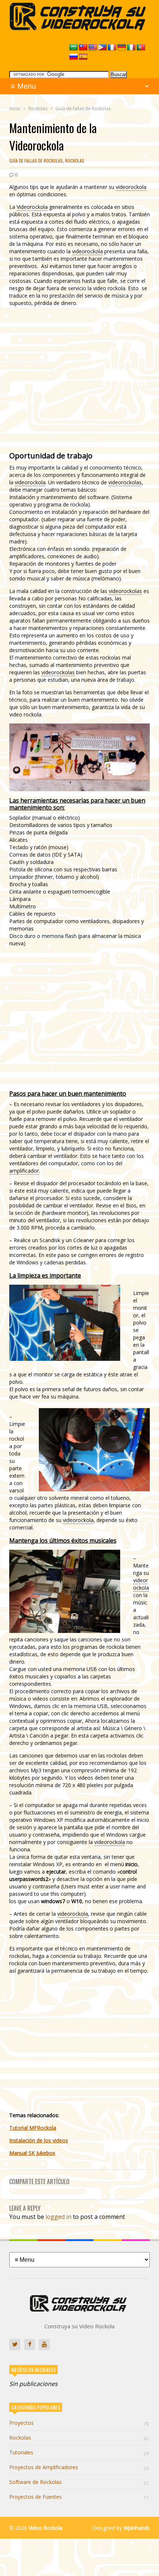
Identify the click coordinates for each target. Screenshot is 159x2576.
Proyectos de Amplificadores (79, 2467)
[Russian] (74, 57)
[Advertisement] (79, 378)
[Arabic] (74, 48)
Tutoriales (79, 2452)
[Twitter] (15, 2345)
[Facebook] (30, 2345)
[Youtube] (44, 2345)
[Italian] (131, 48)
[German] (122, 48)
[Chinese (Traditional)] (83, 48)
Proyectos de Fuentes (79, 2497)
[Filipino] (102, 48)
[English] (93, 48)
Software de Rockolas (79, 2482)
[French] (112, 48)
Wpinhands (137, 2528)
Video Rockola (45, 2528)
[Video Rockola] (79, 28)
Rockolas (75, 161)
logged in (58, 2217)
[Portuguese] (141, 48)
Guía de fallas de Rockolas (36, 161)
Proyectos (79, 2423)
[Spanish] (83, 57)
